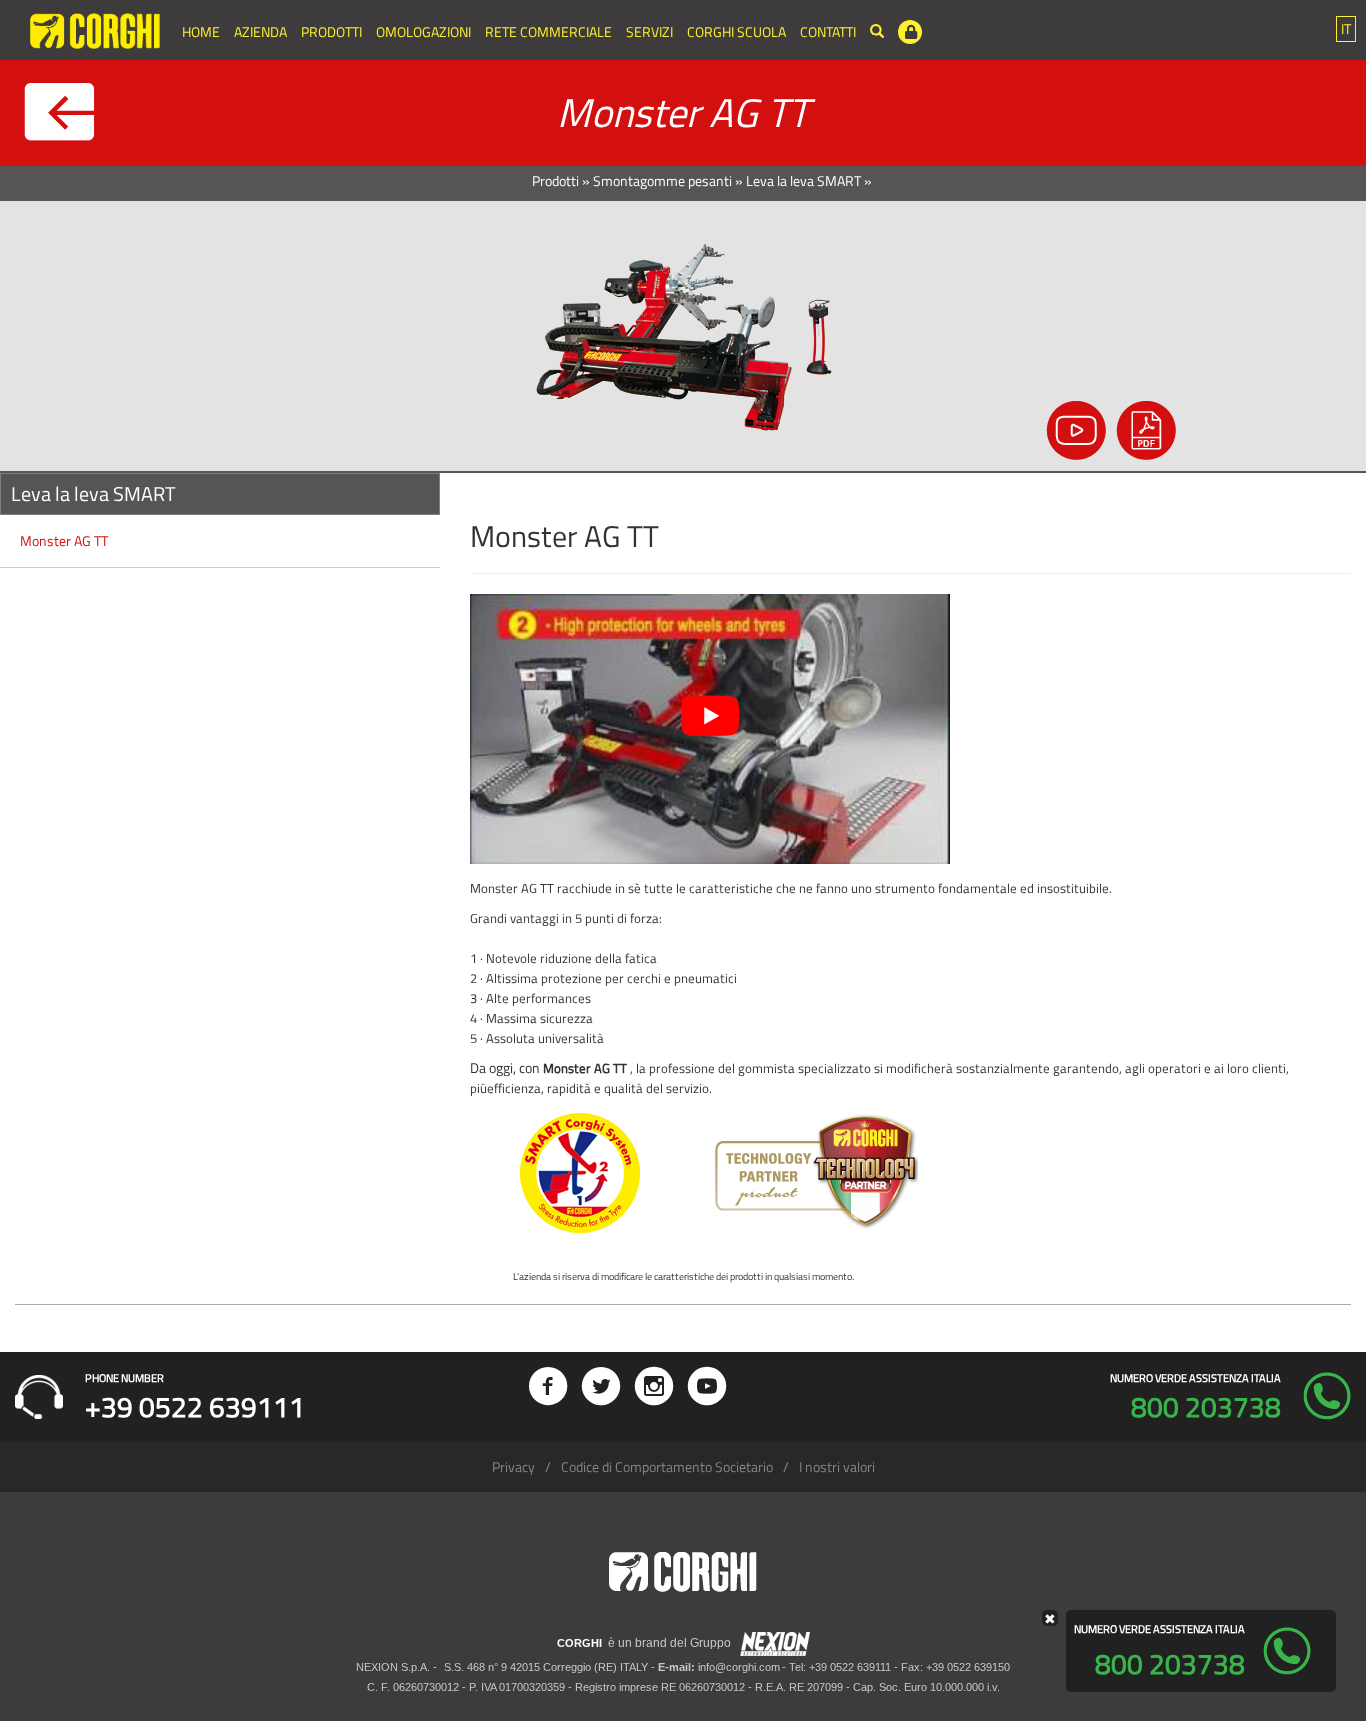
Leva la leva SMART (803, 180)
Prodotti (331, 31)
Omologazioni (423, 31)
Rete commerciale (548, 31)
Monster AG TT (64, 540)
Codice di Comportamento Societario (667, 1466)
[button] (1346, 29)
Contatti (828, 31)
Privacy (513, 1466)
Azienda (260, 31)
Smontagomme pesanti (662, 180)
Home (201, 31)
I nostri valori (837, 1466)
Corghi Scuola (736, 31)
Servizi (649, 31)
